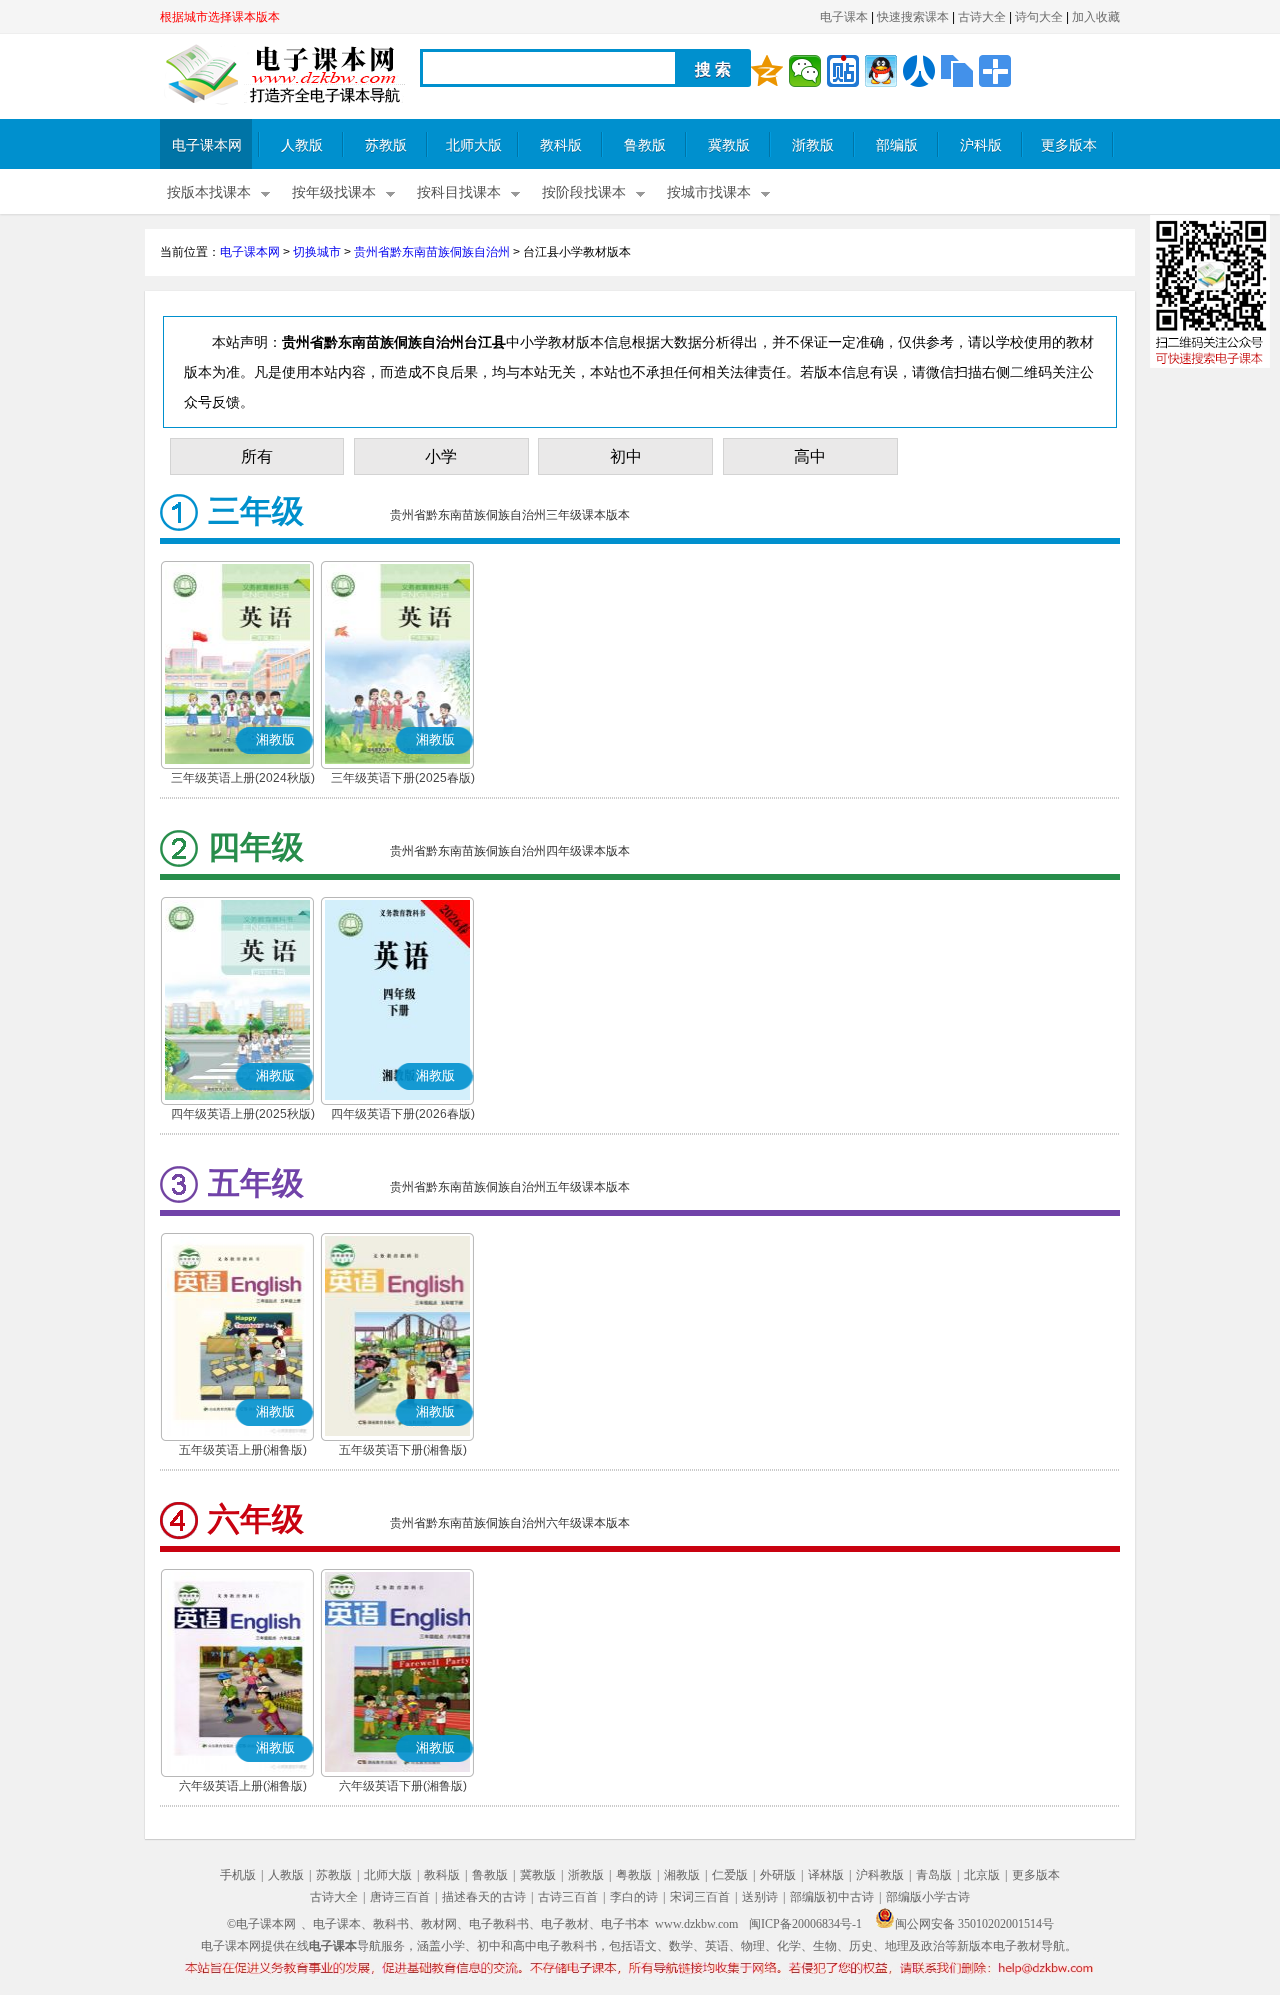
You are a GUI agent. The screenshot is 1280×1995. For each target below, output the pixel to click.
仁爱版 (730, 1875)
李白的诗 (634, 1897)
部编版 (897, 145)
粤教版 (634, 1875)
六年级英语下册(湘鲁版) (403, 1786)
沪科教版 (880, 1875)
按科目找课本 (459, 192)
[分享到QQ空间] (767, 71)
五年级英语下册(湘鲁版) (403, 1450)
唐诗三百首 (400, 1897)
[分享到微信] (805, 71)
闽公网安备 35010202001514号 (974, 1924)
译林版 (826, 1875)
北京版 (982, 1875)
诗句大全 (1039, 17)
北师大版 (474, 145)
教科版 (561, 145)
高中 (810, 456)
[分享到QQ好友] (881, 71)
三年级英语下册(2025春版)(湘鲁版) (403, 780)
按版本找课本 (209, 192)
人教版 (302, 145)
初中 (626, 456)
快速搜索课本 (913, 17)
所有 (257, 456)
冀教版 (729, 145)
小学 (441, 456)
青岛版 (934, 1875)
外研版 (778, 1875)
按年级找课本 (334, 192)
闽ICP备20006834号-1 (805, 1924)
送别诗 (760, 1897)
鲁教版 (645, 145)
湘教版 (682, 1875)
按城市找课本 (709, 192)
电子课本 (844, 17)
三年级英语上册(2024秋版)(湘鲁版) (243, 780)
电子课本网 (207, 145)
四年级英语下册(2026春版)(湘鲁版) (403, 1116)
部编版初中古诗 (832, 1897)
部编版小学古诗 (928, 1897)
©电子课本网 (261, 1924)
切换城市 (317, 252)
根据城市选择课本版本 (220, 17)
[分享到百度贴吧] (843, 71)
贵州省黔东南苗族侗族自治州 (432, 252)
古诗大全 (982, 17)
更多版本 (1069, 145)
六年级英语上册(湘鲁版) (243, 1786)
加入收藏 (1096, 17)
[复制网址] (957, 71)
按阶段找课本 (584, 192)
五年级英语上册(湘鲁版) (243, 1450)
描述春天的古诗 (484, 1897)
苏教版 (386, 145)
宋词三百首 (700, 1897)
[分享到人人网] (919, 71)
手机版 (238, 1875)
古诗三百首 (568, 1897)
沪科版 (981, 145)
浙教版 (813, 145)
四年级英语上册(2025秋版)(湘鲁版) (243, 1116)
